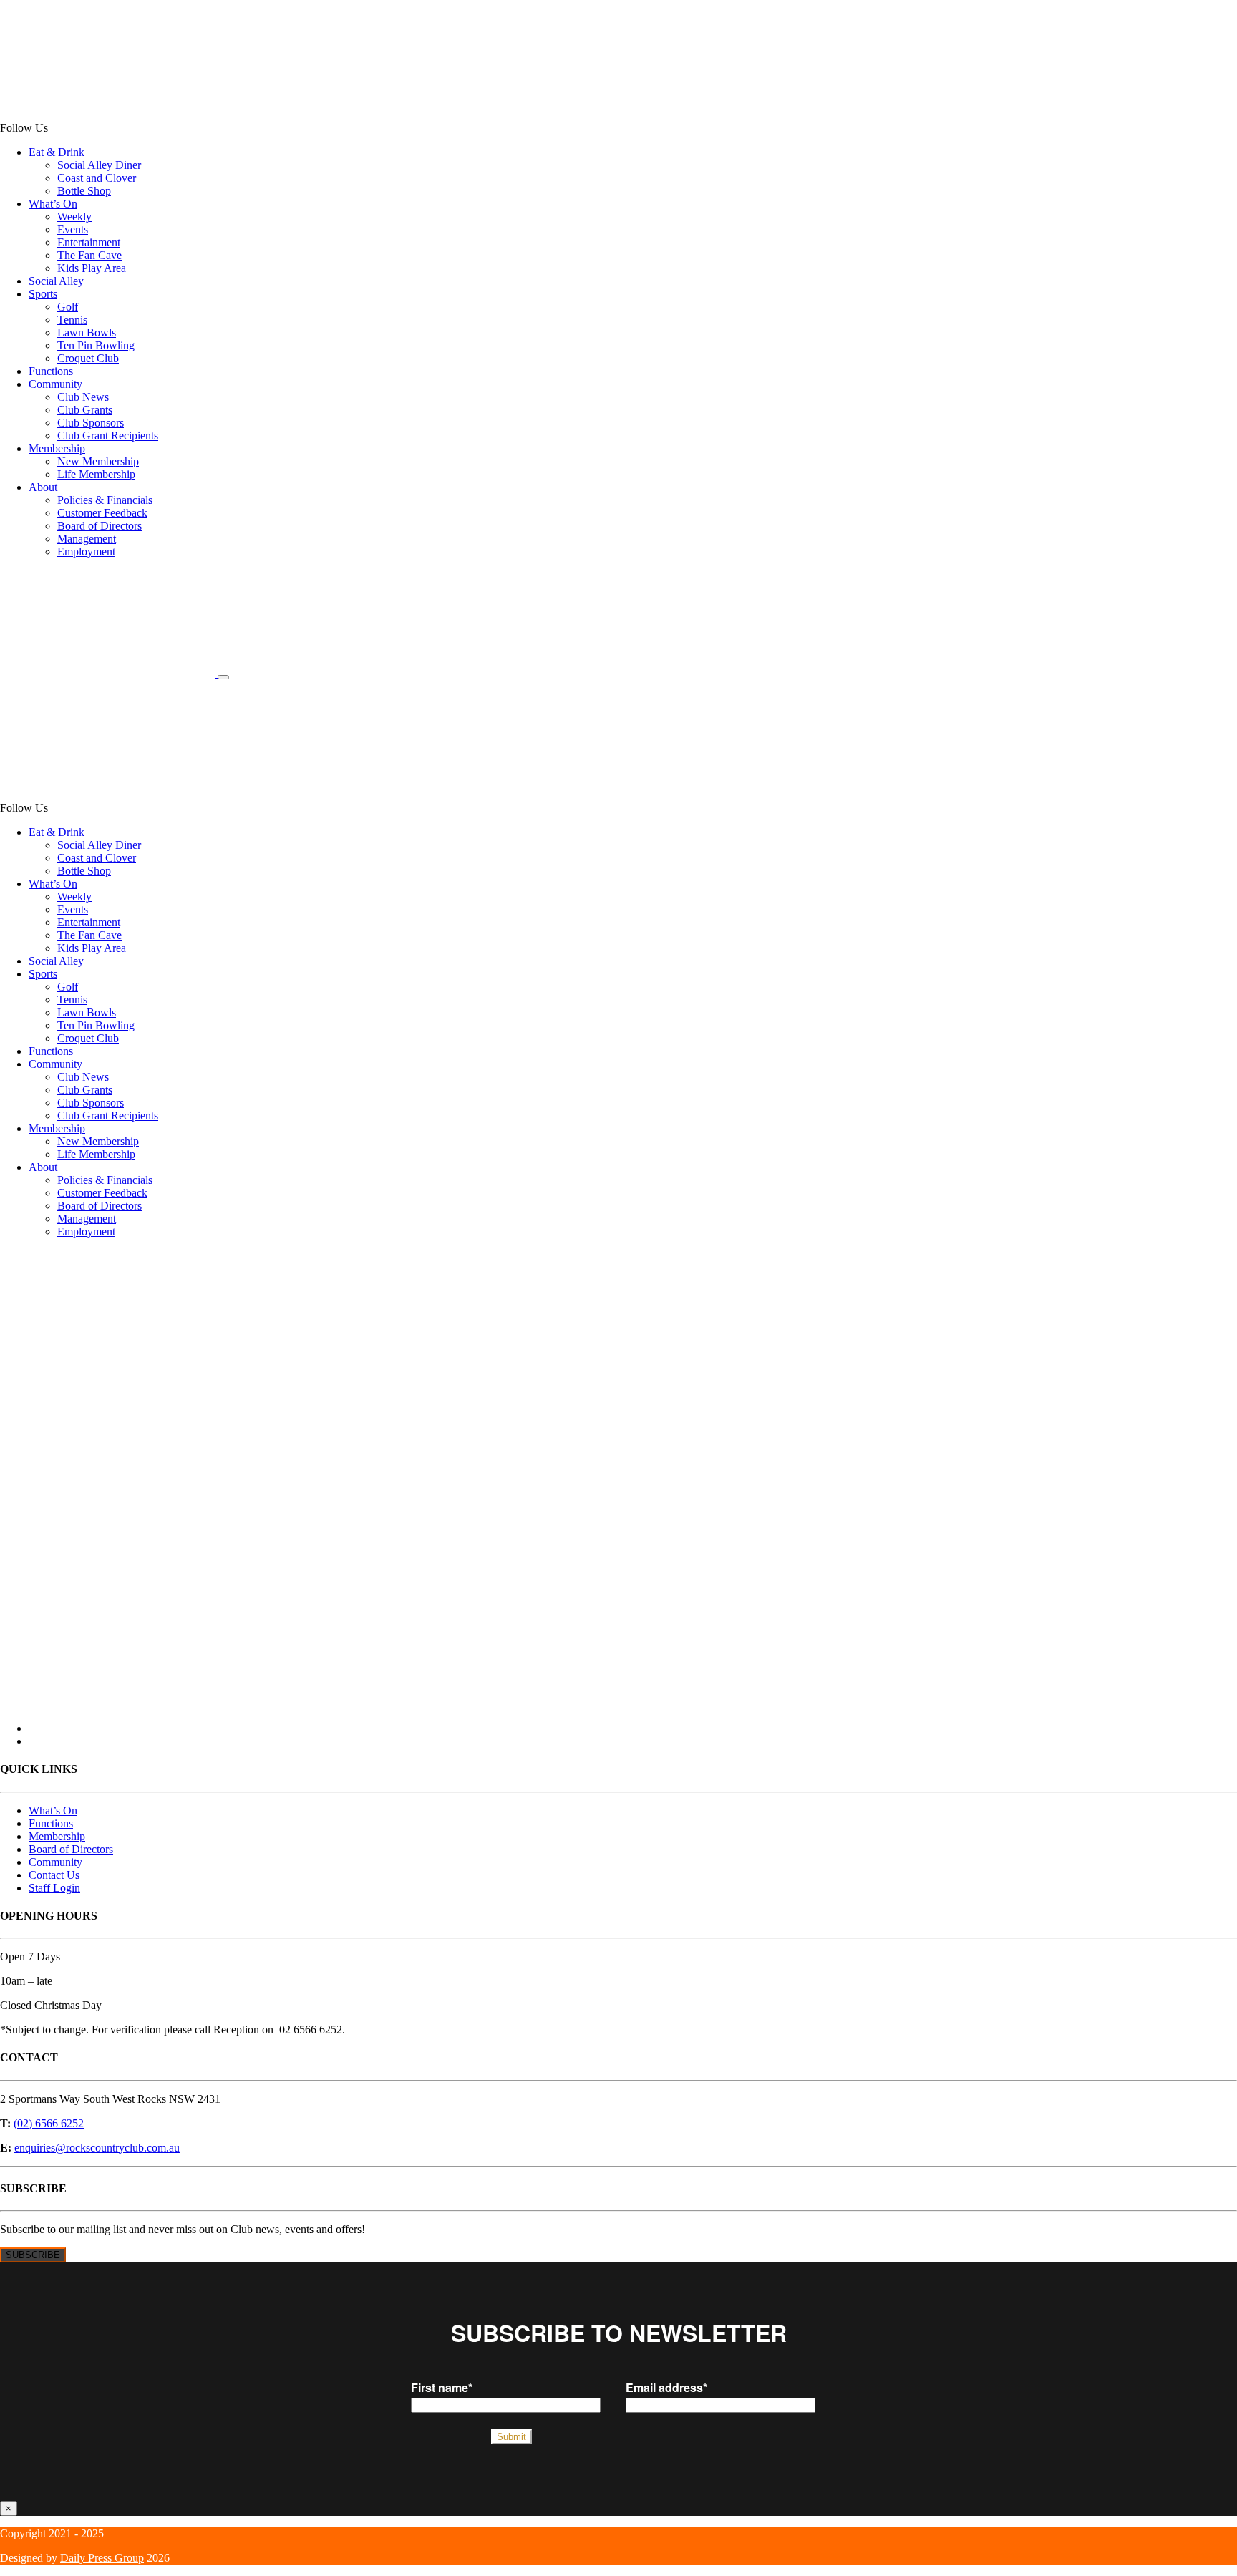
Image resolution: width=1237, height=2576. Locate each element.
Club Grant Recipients (108, 436)
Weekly (74, 217)
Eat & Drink (57, 152)
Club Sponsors (91, 423)
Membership (57, 448)
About (43, 487)
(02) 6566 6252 (49, 2123)
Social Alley (56, 281)
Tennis (72, 320)
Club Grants (85, 410)
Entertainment (89, 242)
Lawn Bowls (87, 332)
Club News (83, 397)
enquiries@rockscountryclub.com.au (97, 2148)
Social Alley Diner (99, 165)
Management (87, 539)
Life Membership (96, 474)
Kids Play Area (92, 268)
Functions (51, 371)
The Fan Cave (89, 255)
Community (55, 384)
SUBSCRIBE (33, 2255)
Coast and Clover (97, 178)
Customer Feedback (102, 513)
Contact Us (54, 1875)
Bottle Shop (84, 191)
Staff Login (54, 1888)
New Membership (98, 461)
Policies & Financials (105, 500)
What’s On (53, 204)
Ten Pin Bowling (96, 345)
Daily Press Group (102, 2558)
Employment (86, 551)
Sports (43, 294)
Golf (68, 307)
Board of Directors (100, 526)
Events (73, 229)
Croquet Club (88, 358)
